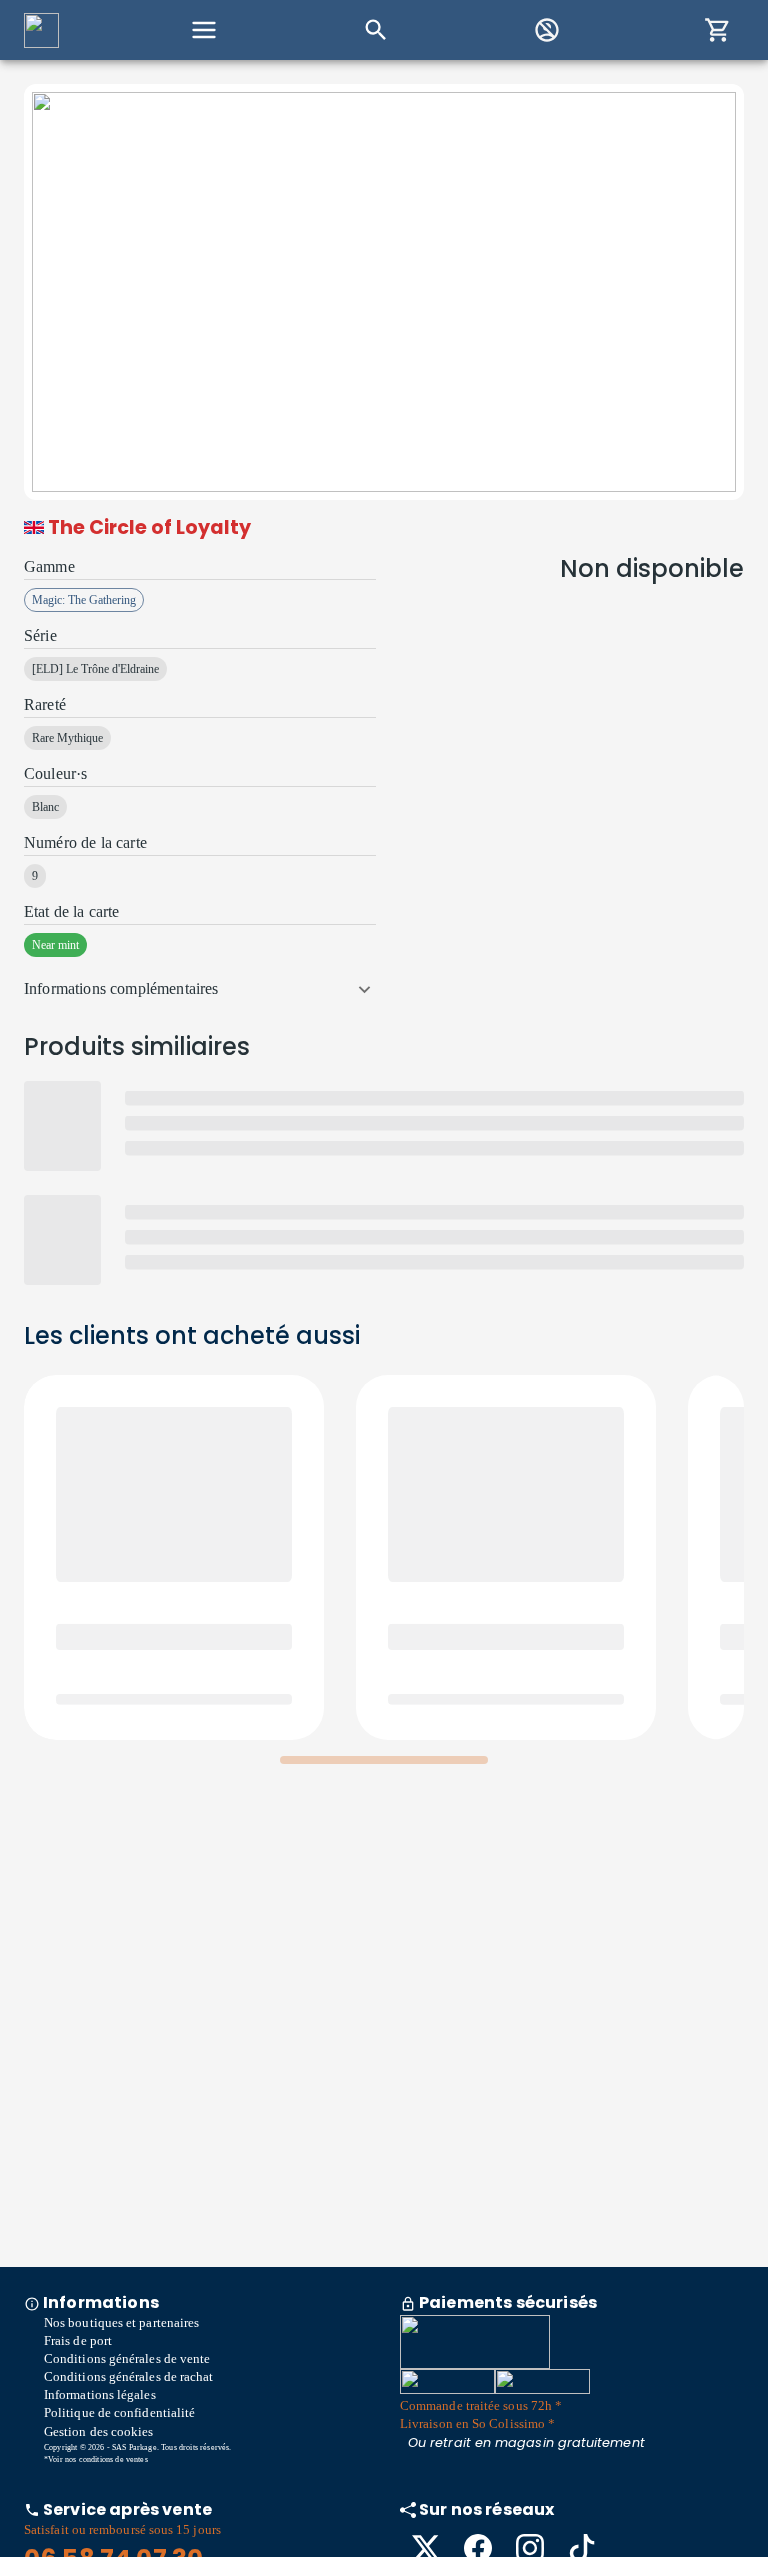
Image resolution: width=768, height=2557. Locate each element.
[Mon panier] (718, 30)
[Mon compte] (547, 30)
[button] (200, 989)
